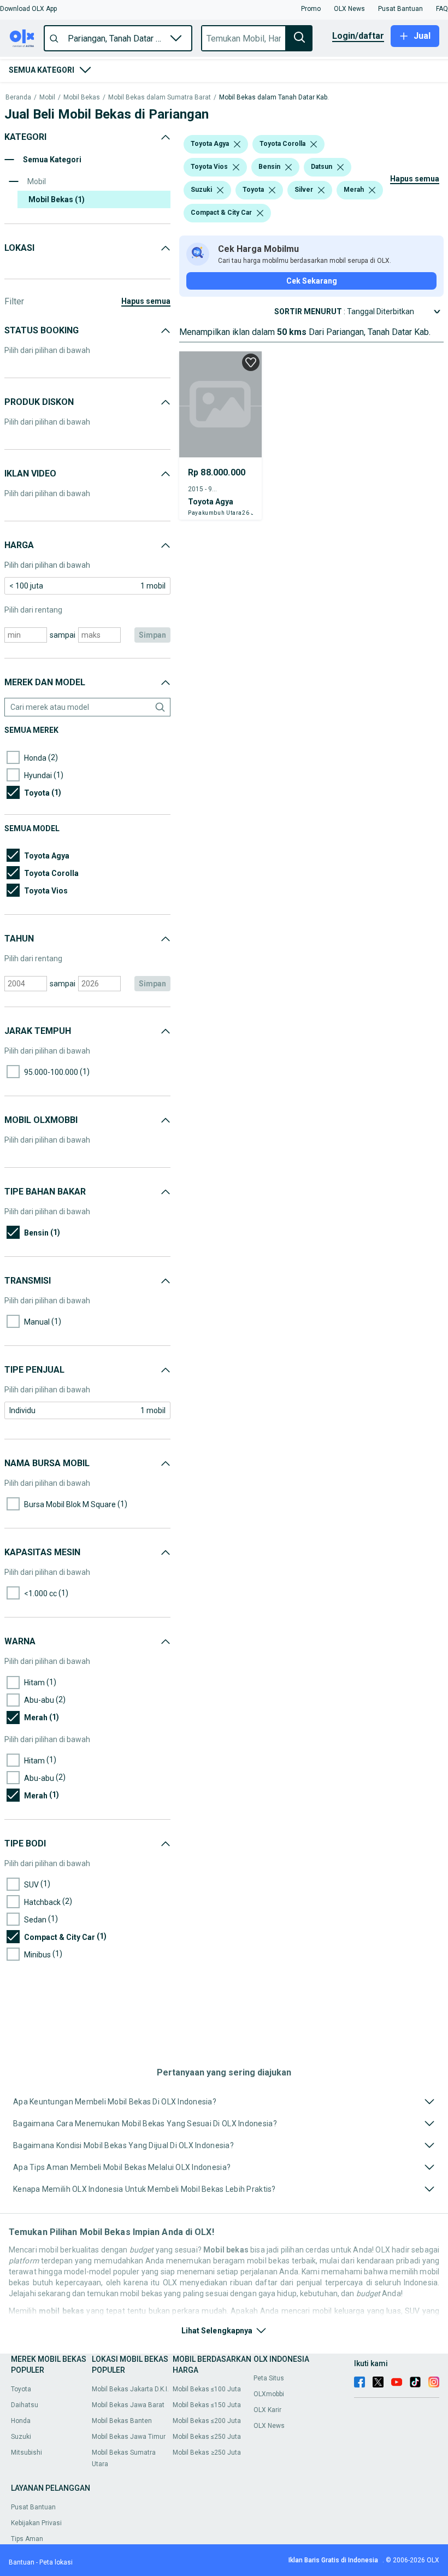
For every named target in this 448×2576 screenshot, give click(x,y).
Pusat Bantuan (33, 2507)
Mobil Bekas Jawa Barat (128, 2405)
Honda (21, 2421)
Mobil (47, 98)
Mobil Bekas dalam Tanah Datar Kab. (274, 98)
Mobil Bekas (82, 98)
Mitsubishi (26, 2453)
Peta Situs (269, 2378)
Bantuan (22, 2562)
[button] (28, 9)
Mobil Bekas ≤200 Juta (207, 2421)
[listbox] (237, 144)
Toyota (21, 2389)
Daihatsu (25, 2405)
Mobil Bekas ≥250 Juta (207, 2453)
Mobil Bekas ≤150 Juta (207, 2405)
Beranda (18, 98)
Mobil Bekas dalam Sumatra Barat (160, 98)
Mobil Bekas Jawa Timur (129, 2437)
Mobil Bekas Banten (122, 2421)
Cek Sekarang (312, 281)
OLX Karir (267, 2410)
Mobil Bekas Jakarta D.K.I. (130, 2389)
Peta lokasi (56, 2562)
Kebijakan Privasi (36, 2523)
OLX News (269, 2426)
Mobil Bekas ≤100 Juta (207, 2389)
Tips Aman (27, 2539)
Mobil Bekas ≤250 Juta (207, 2437)
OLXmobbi (269, 2394)
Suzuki (21, 2437)
